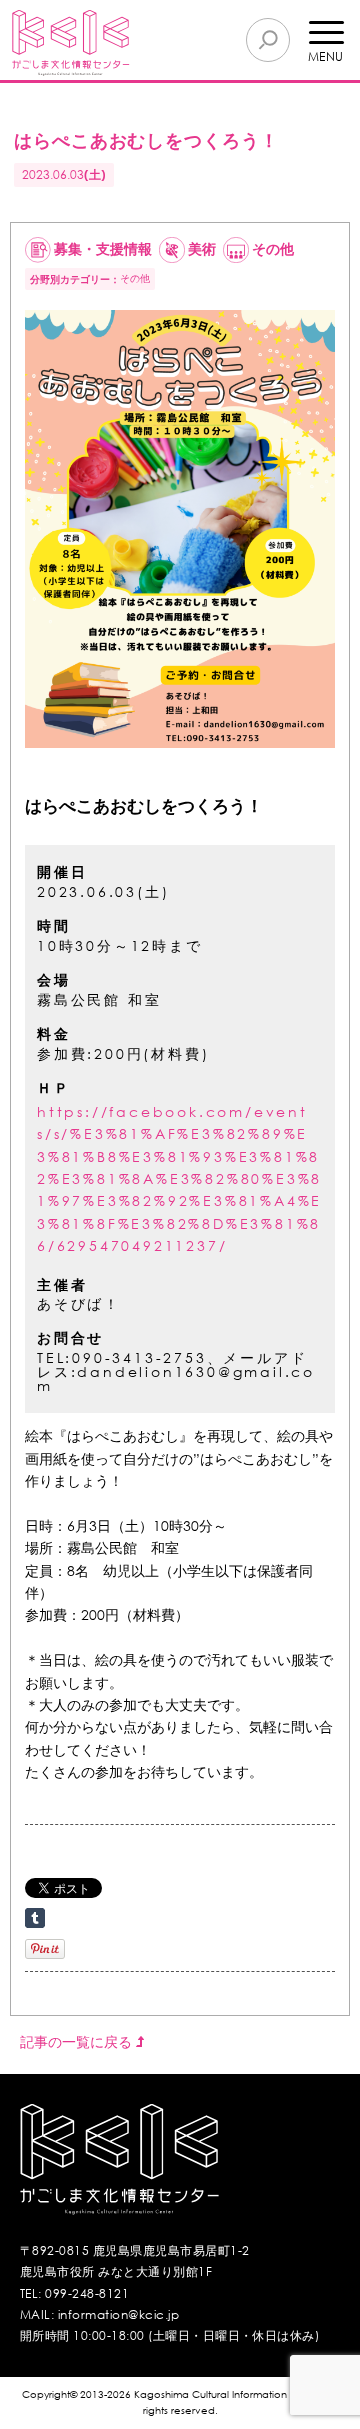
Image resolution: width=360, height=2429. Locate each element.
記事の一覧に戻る (78, 2041)
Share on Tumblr (35, 1918)
